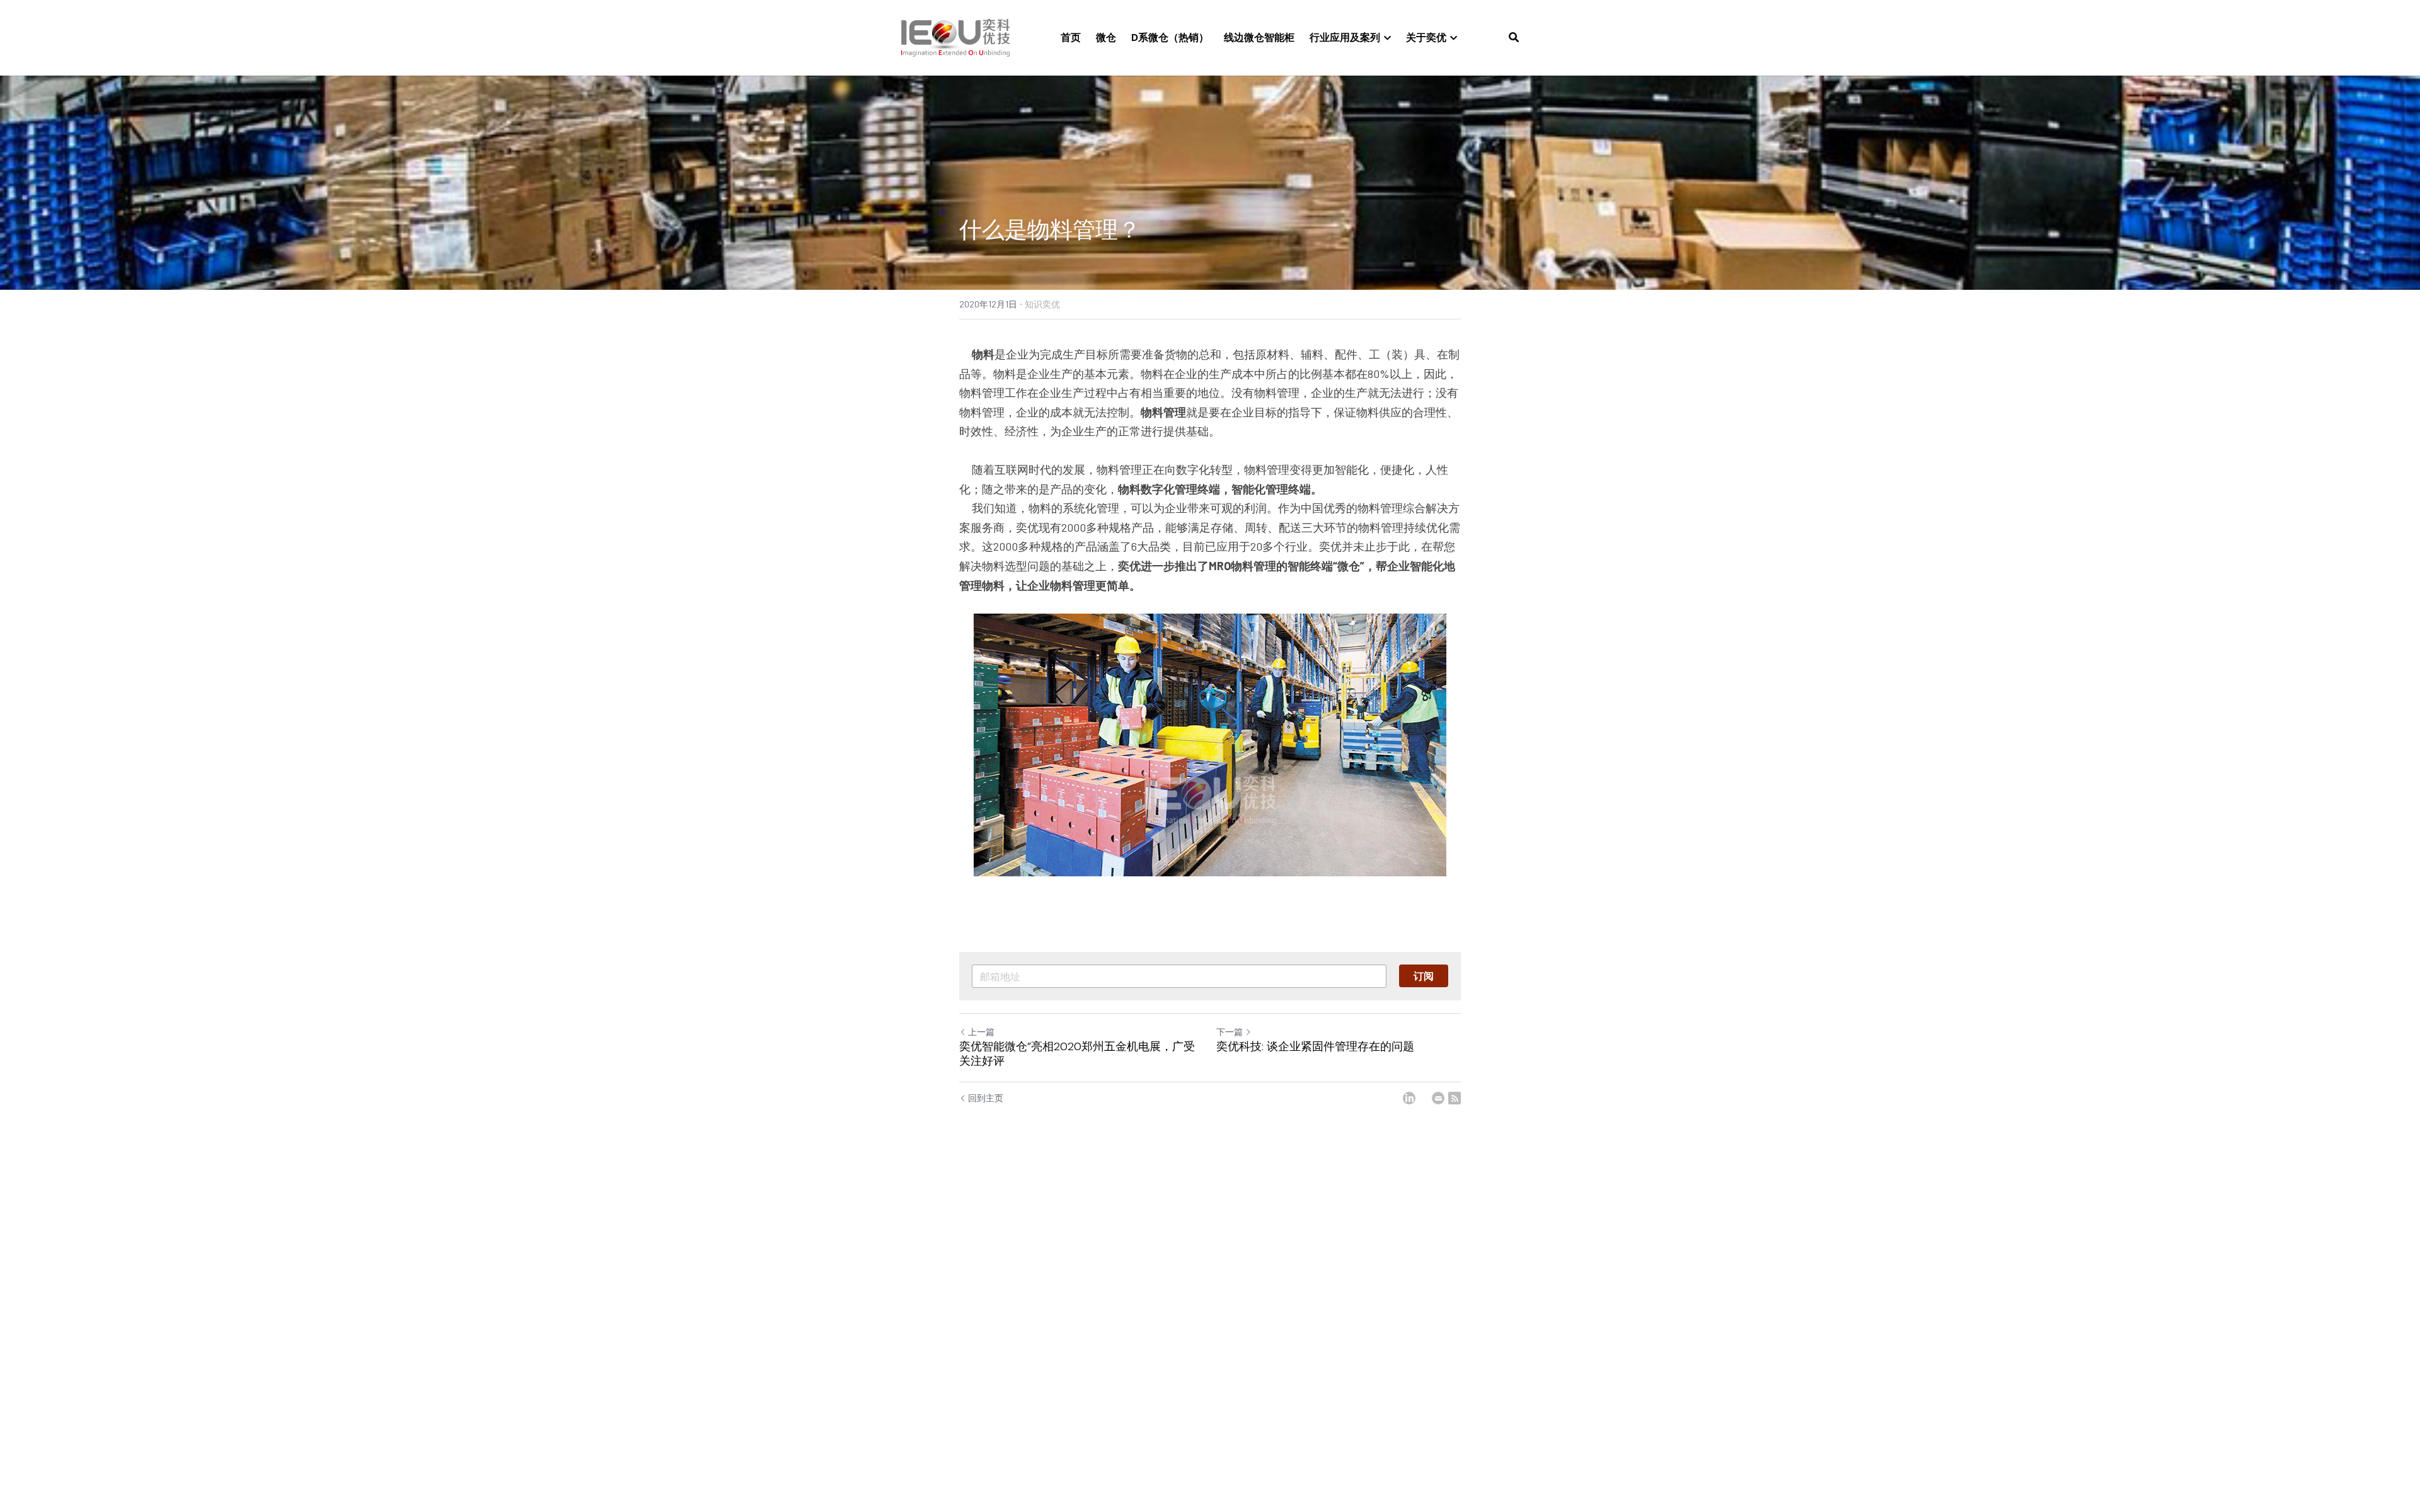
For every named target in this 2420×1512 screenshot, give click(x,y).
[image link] (955, 37)
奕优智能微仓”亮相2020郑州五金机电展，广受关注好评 (1077, 1054)
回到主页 (986, 1098)
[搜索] (1514, 37)
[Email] (1438, 1098)
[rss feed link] (1455, 1098)
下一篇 (1230, 1032)
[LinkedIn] (1409, 1098)
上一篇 (981, 1032)
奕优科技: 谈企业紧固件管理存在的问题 (1315, 1047)
